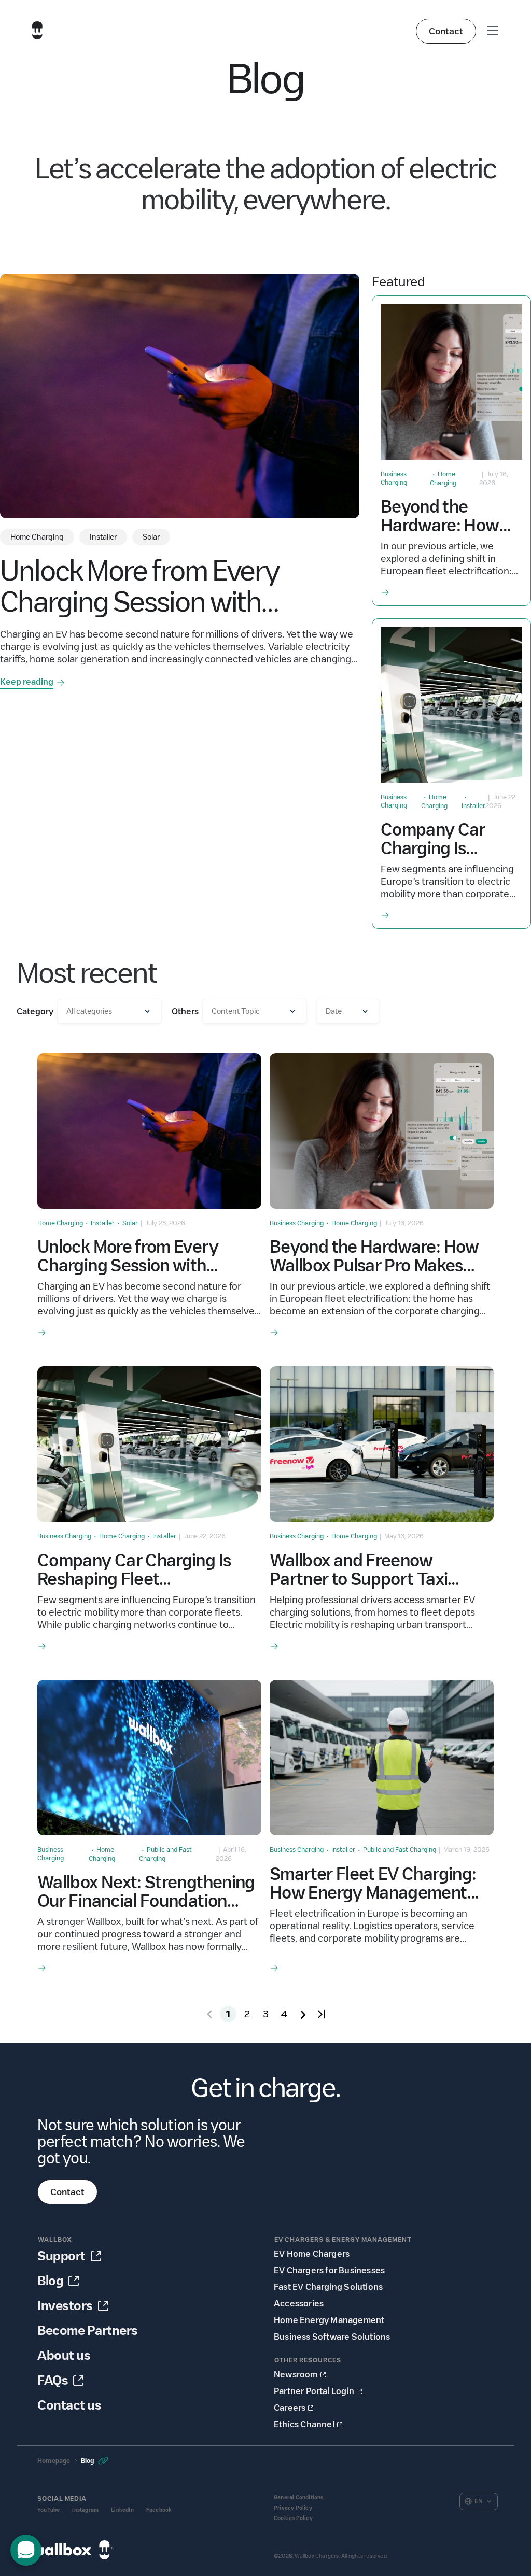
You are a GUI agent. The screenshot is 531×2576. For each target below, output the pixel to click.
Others (185, 1011)
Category (35, 1011)
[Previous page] (209, 2014)
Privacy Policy (293, 2508)
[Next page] (303, 2014)
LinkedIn (122, 2510)
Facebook (159, 2510)
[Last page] (322, 2014)
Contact (446, 31)
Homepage (54, 2461)
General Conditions (299, 2497)
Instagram (85, 2510)
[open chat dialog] (26, 2550)
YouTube (48, 2510)
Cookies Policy (293, 2518)
